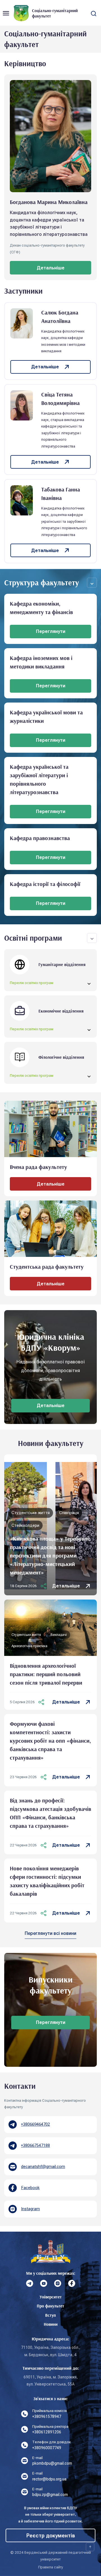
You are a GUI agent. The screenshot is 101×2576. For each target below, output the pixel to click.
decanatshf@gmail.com (43, 2167)
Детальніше (66, 1586)
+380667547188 (35, 2145)
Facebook (30, 2188)
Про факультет (50, 2306)
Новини (51, 2324)
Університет (51, 2297)
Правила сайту (51, 2567)
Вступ (50, 2315)
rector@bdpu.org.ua (49, 2479)
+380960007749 (47, 2448)
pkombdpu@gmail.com (52, 2463)
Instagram (30, 2209)
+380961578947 (47, 2416)
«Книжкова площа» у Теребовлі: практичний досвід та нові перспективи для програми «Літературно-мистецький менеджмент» (50, 1555)
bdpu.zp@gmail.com (50, 2495)
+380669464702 (35, 2124)
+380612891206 (47, 2432)
